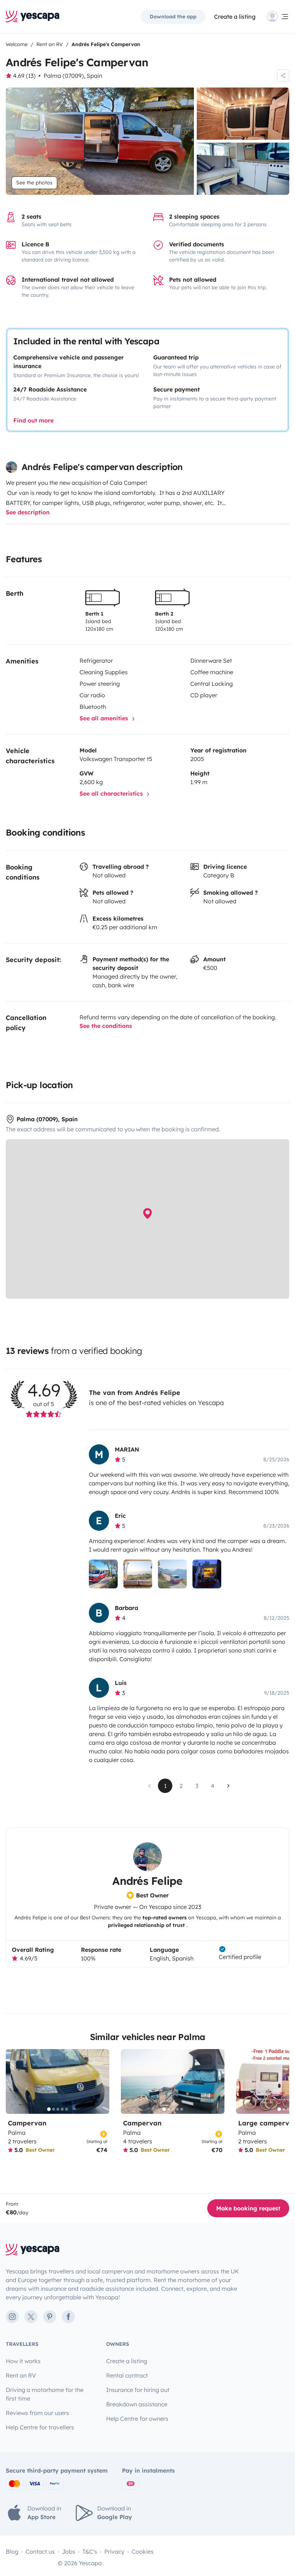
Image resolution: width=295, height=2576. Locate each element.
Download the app (173, 17)
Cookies (143, 2552)
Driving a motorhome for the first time (45, 2394)
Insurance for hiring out (138, 2390)
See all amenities (105, 718)
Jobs (69, 2552)
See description (28, 512)
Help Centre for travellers (40, 2427)
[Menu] (278, 17)
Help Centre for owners (137, 2419)
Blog (12, 2552)
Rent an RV (21, 2375)
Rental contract (127, 2375)
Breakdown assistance (137, 2404)
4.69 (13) (24, 76)
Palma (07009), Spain (73, 76)
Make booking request (248, 2208)
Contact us (40, 2552)
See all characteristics (112, 793)
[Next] (101, 2081)
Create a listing (235, 17)
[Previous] (14, 2081)
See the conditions (106, 1026)
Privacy (114, 2552)
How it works (23, 2361)
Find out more (33, 420)
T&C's (90, 2552)
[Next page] (228, 1786)
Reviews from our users (37, 2413)
